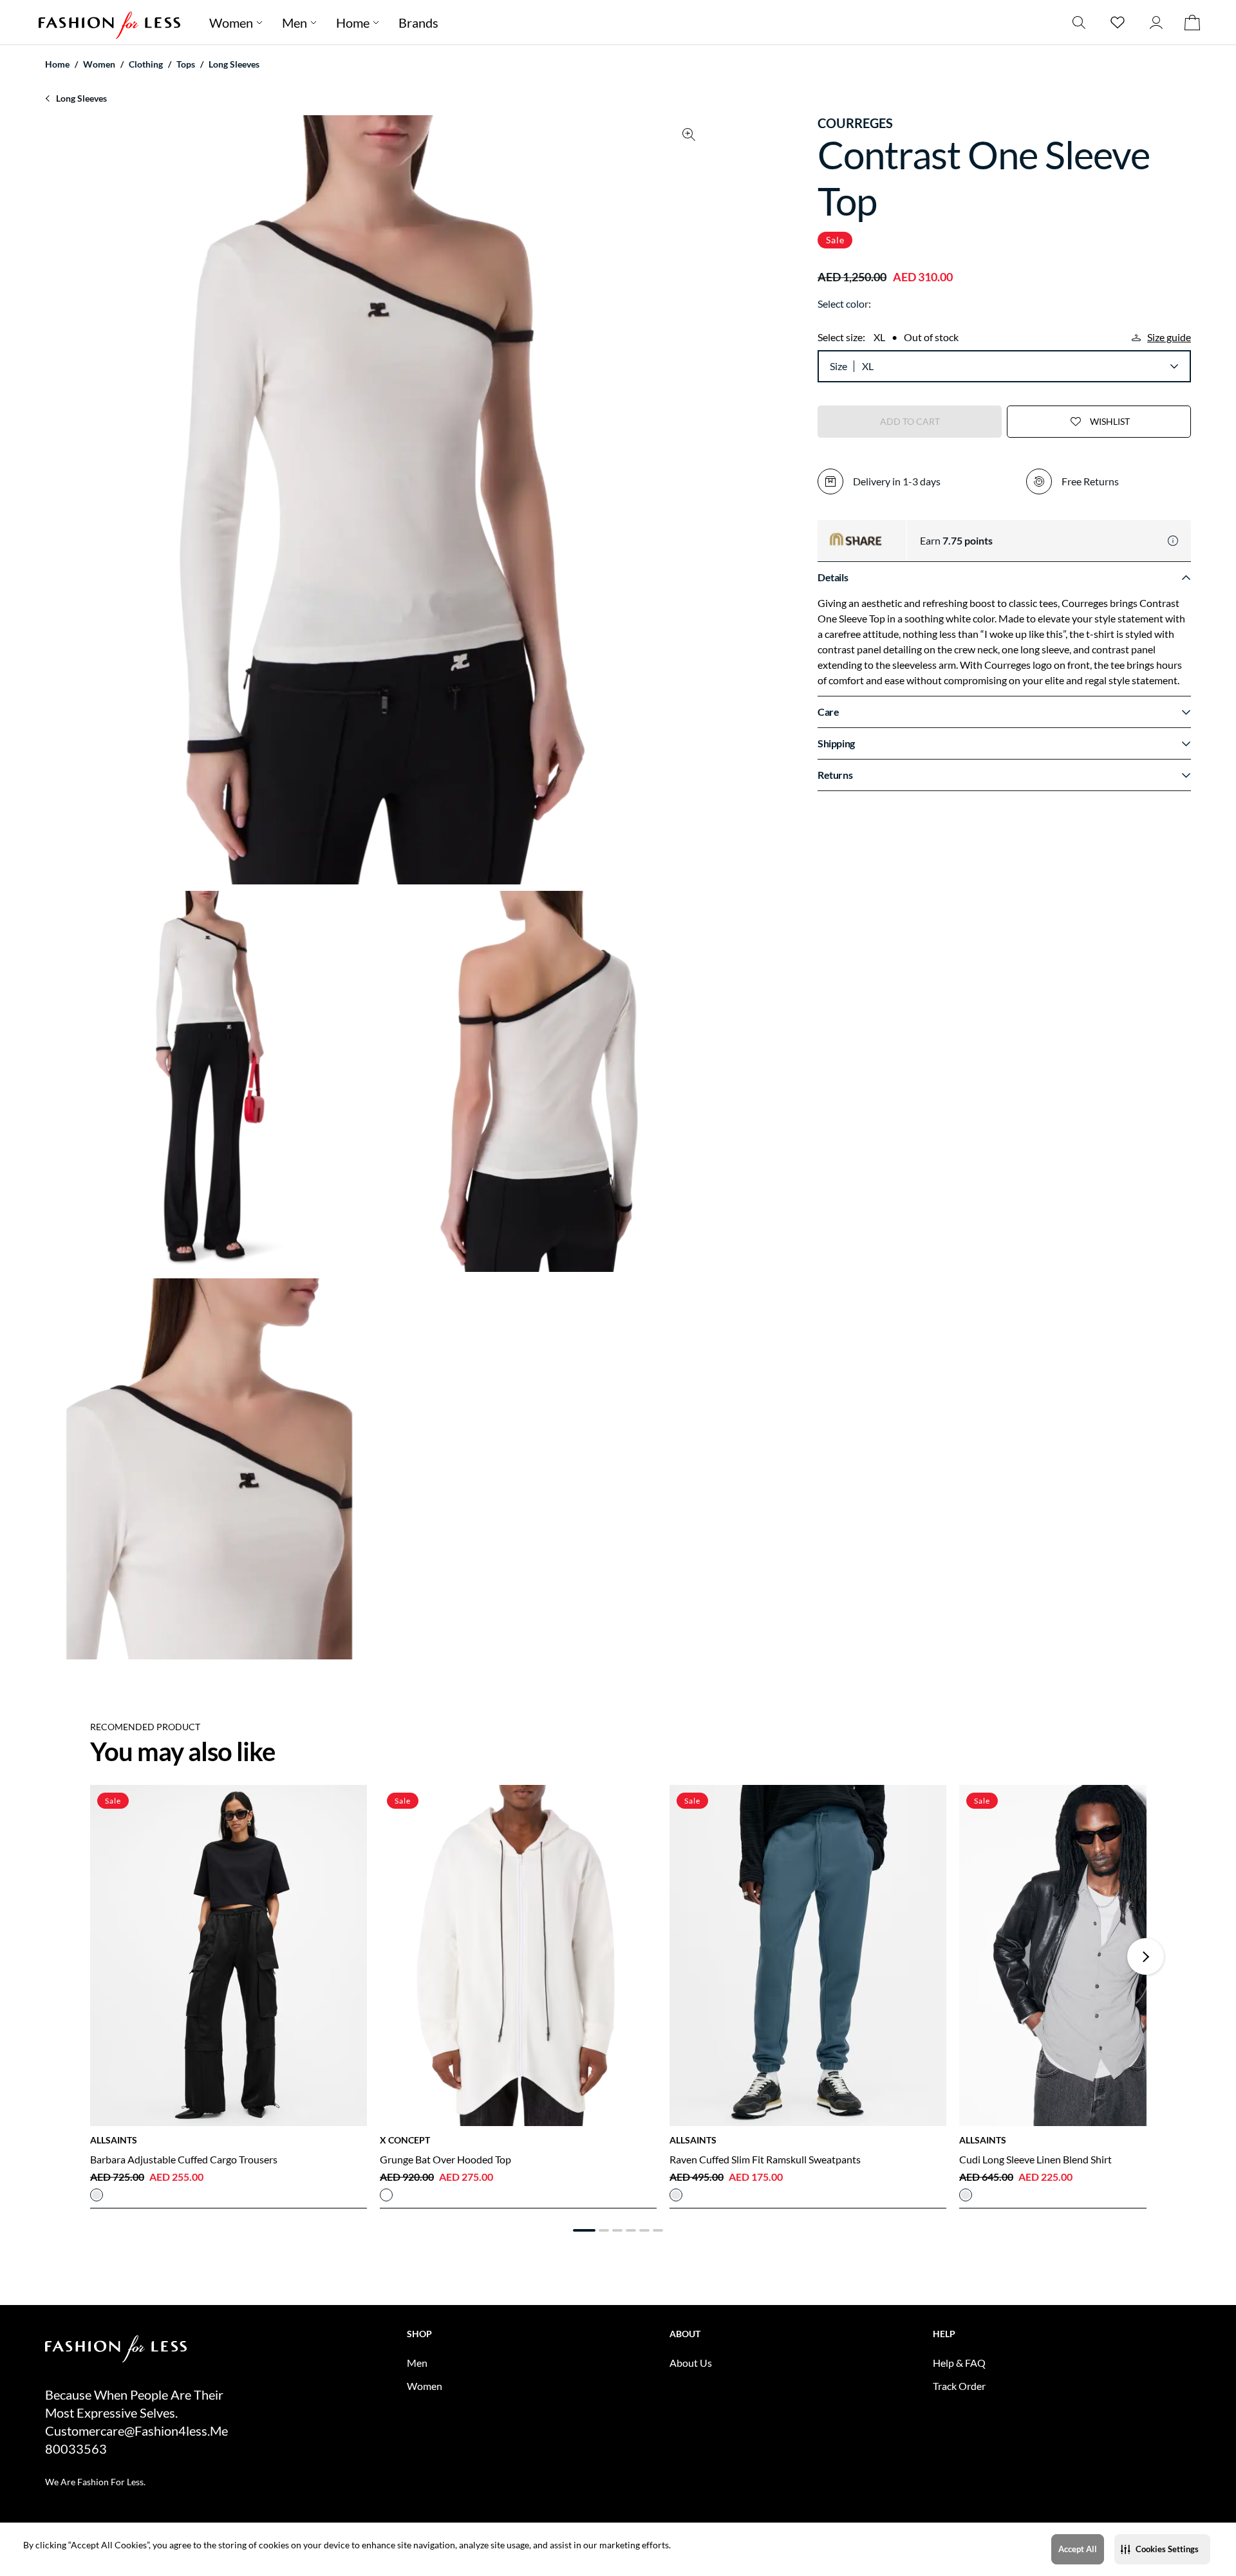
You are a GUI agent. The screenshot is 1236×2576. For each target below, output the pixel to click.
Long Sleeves (234, 64)
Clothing (146, 64)
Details (833, 577)
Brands (418, 23)
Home (353, 23)
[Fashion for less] (109, 22)
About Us (691, 2363)
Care (828, 712)
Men (295, 23)
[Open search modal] (1079, 22)
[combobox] (1020, 366)
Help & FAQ (959, 2363)
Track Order (959, 2386)
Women (231, 23)
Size (838, 366)
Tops (186, 64)
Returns (835, 775)
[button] (1162, 2549)
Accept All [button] (1078, 2549)
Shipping (836, 743)
